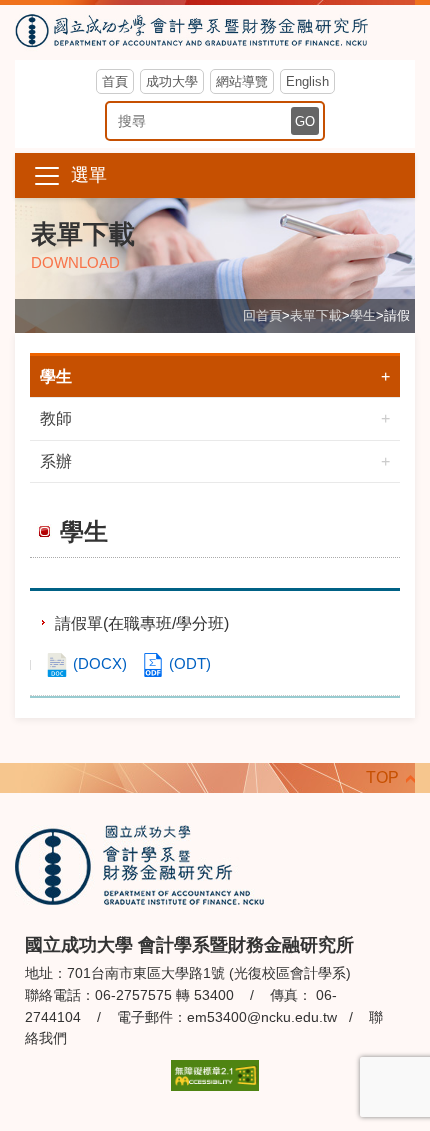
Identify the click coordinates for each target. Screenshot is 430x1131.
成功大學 (172, 81)
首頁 (115, 81)
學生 (363, 315)
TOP (382, 777)
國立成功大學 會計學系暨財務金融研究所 (215, 32)
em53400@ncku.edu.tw (262, 1017)
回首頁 (262, 315)
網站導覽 (242, 81)
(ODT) (190, 663)
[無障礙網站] (215, 1074)
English (307, 81)
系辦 (56, 461)
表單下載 (316, 315)
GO (305, 121)
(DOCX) (100, 663)
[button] (215, 175)
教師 (56, 418)
